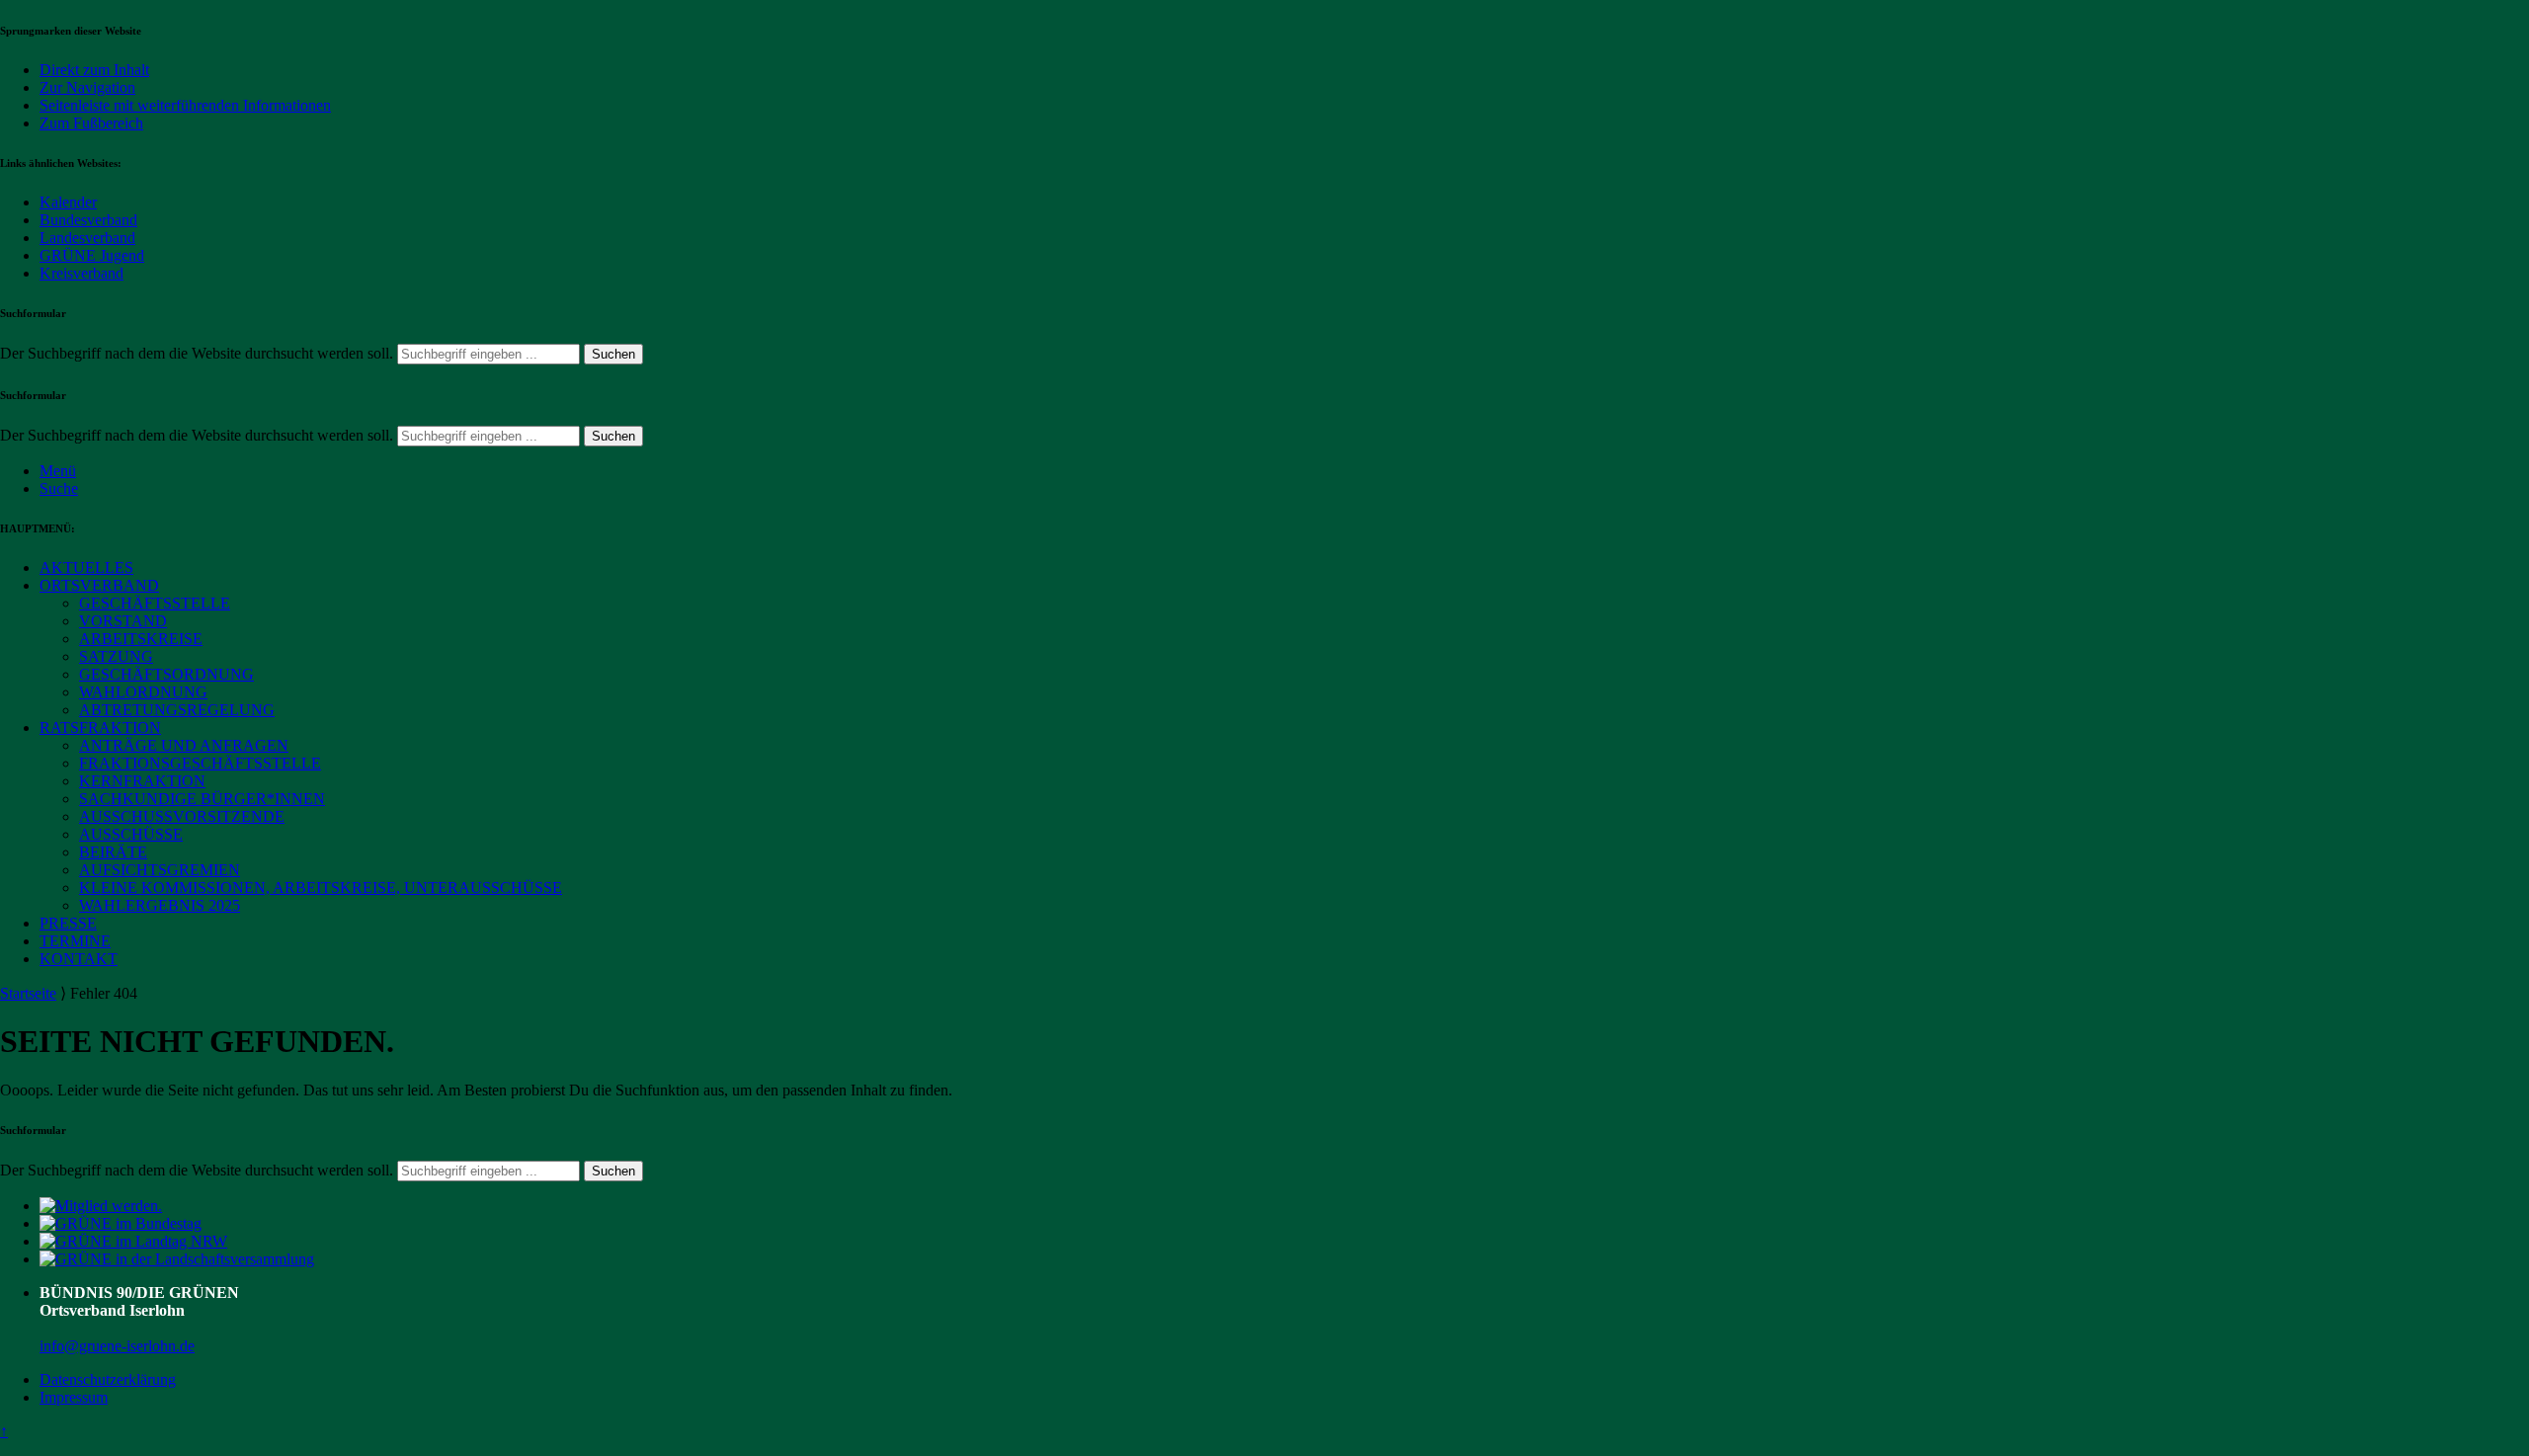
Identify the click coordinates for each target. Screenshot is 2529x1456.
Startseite (28, 993)
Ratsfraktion (100, 728)
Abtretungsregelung (177, 710)
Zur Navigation (87, 87)
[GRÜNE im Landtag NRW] (133, 1241)
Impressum (74, 1397)
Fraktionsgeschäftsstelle (200, 763)
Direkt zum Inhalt (94, 70)
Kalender (68, 202)
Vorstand (123, 621)
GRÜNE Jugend (92, 255)
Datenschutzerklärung (108, 1379)
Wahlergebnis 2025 (160, 905)
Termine (75, 941)
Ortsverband (99, 585)
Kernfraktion (142, 781)
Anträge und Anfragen (184, 745)
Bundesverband (88, 220)
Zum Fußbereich (91, 123)
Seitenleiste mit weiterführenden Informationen (185, 105)
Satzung (116, 656)
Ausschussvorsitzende (182, 816)
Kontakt (79, 959)
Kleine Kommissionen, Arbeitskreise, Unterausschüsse (321, 888)
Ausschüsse (131, 834)
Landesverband (87, 238)
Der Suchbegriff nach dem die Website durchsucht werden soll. (197, 353)
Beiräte (113, 852)
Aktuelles (86, 567)
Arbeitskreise (141, 639)
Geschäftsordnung (166, 674)
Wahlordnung (143, 692)
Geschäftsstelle (155, 603)
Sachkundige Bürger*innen (202, 799)
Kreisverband (82, 273)
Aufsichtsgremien (160, 870)
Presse (68, 923)
